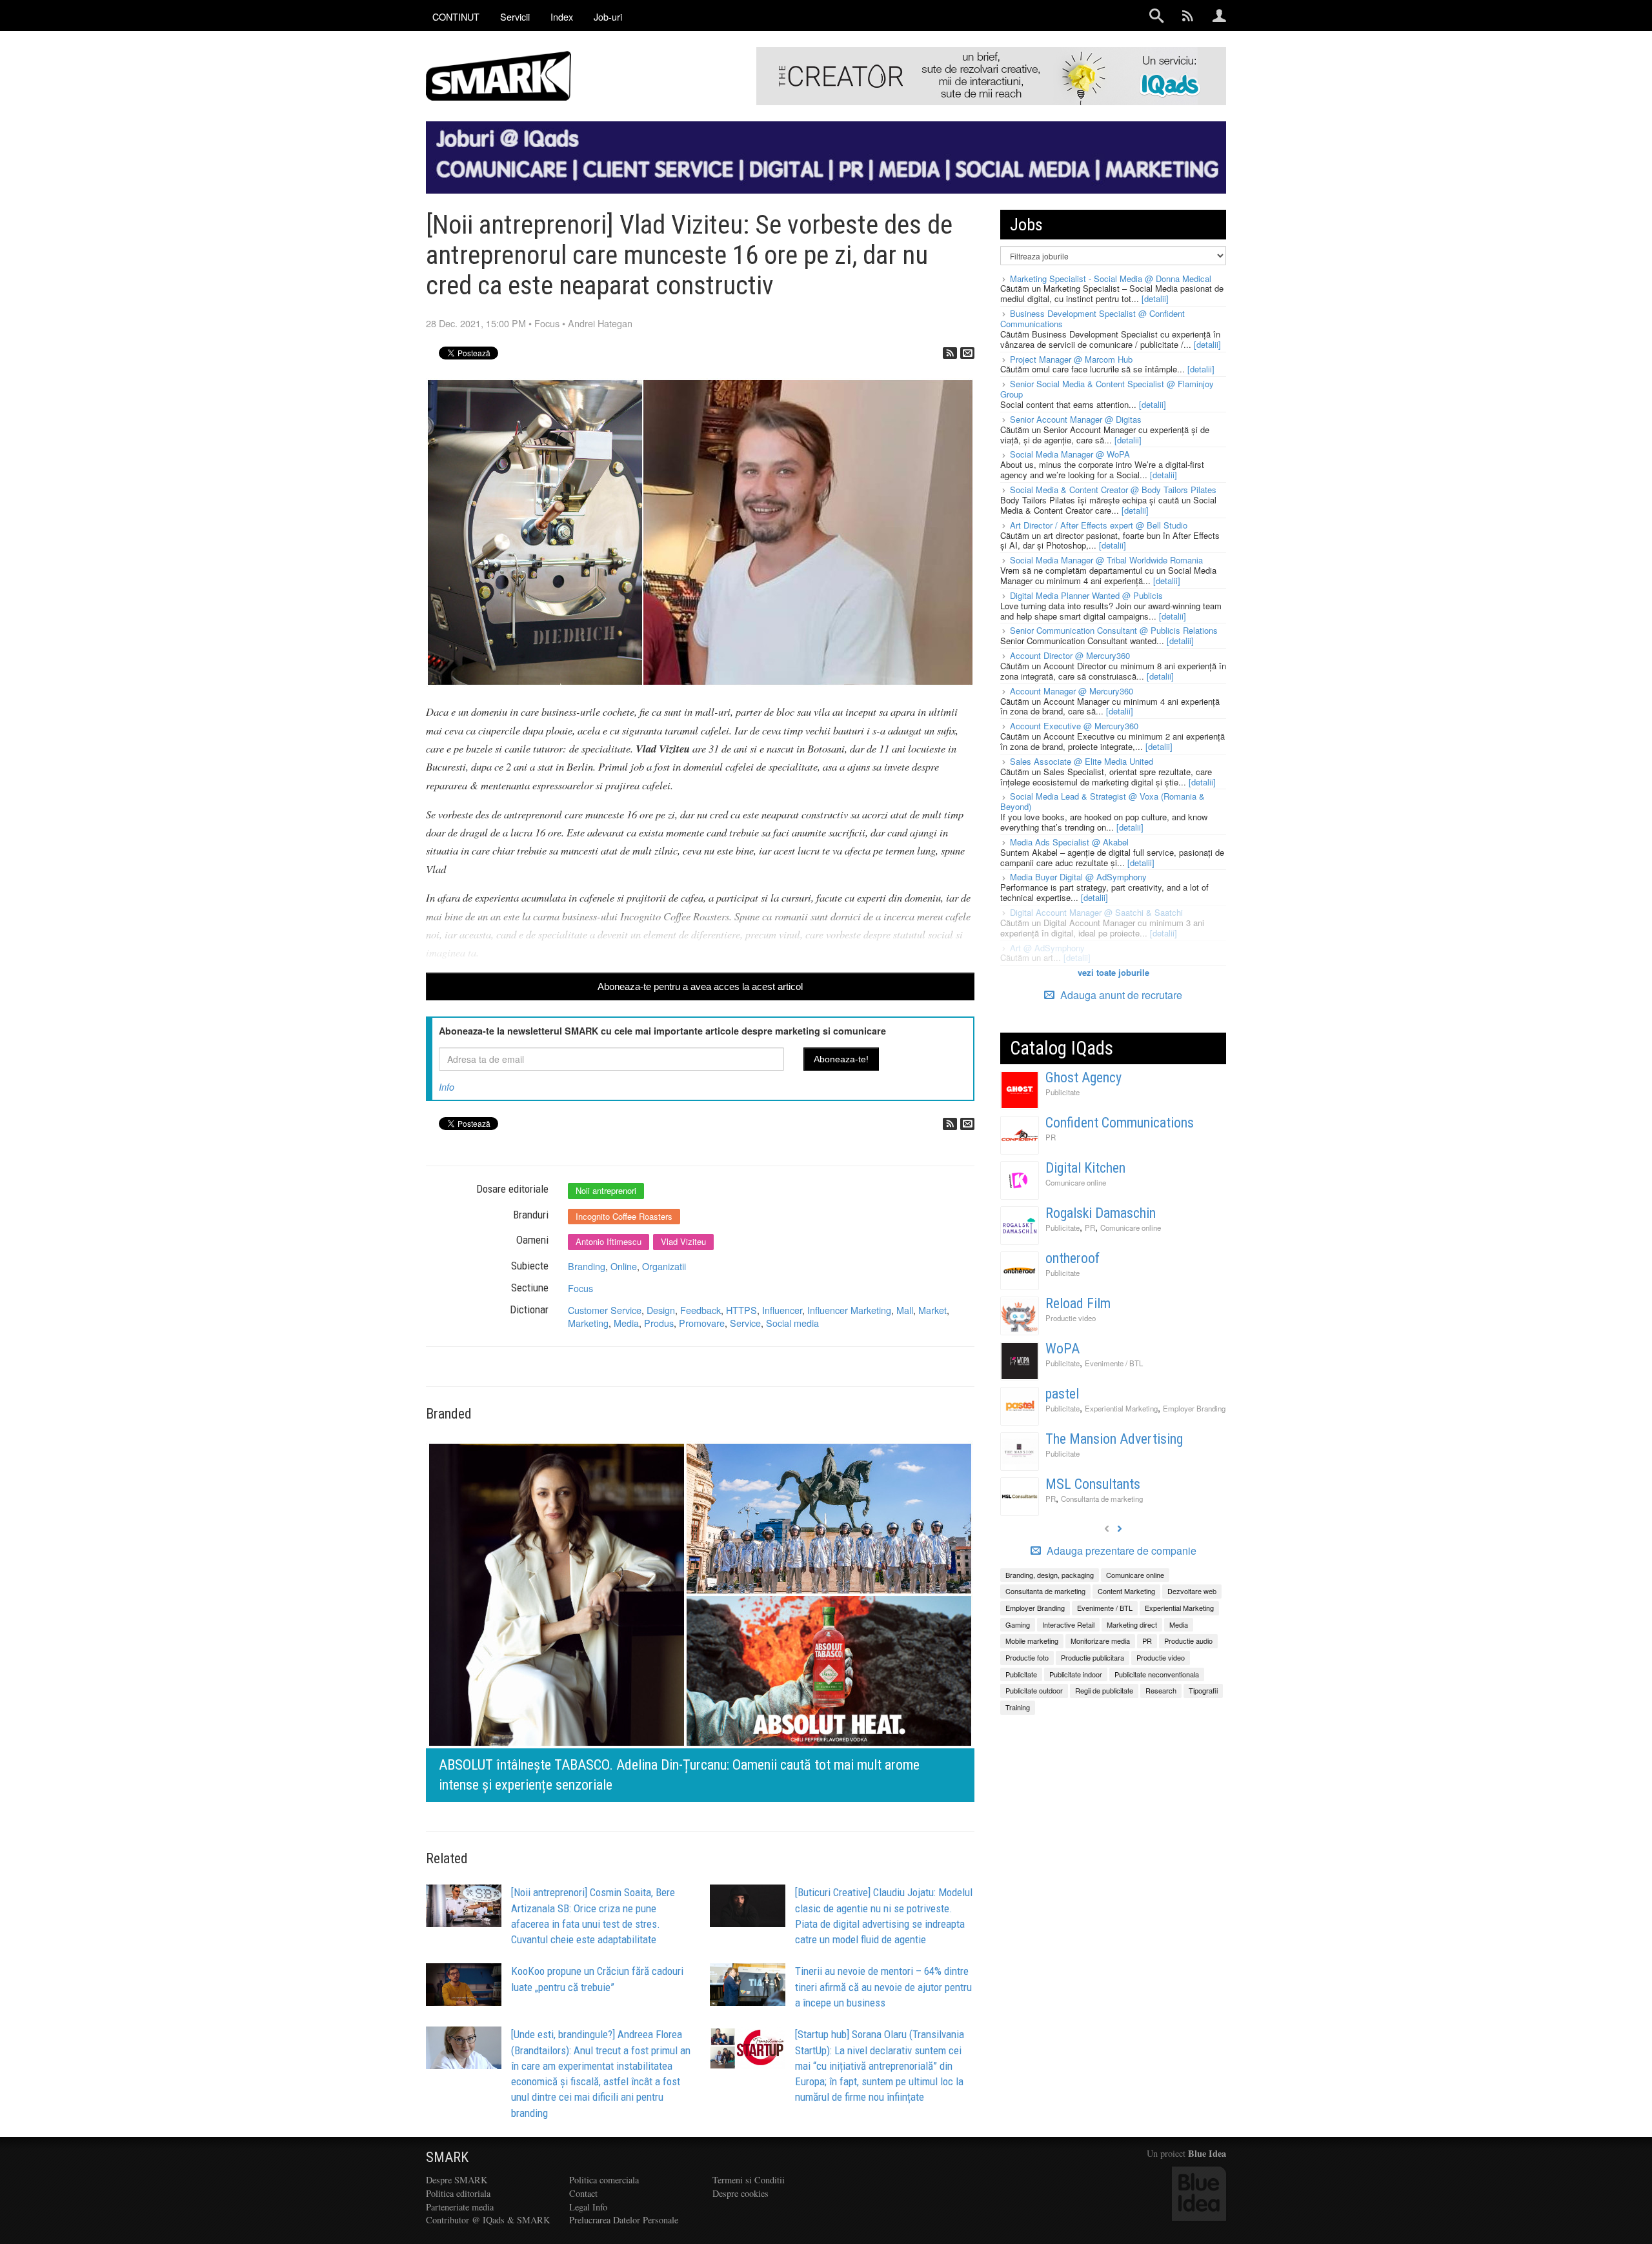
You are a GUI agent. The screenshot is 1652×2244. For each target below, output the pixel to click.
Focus (547, 323)
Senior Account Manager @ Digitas (1076, 419)
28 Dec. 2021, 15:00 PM (476, 323)
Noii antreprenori (606, 1190)
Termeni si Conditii (749, 2180)
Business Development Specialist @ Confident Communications (1093, 318)
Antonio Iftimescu (609, 1241)
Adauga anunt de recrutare (1120, 995)
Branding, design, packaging (1050, 1575)
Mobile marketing (1032, 1641)
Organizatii (664, 1266)
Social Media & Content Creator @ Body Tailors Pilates (1113, 490)
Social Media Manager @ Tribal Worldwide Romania (1106, 560)
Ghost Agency (1083, 1077)
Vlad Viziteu (683, 1241)
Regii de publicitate (1104, 1690)
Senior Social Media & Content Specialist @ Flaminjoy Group (1107, 389)
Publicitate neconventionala (1157, 1674)
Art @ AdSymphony (1047, 948)
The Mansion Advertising (1114, 1439)
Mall (905, 1310)
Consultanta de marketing (1102, 1499)
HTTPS (741, 1310)
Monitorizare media (1100, 1641)
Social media (792, 1323)
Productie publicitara (1093, 1657)
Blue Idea (1207, 2153)
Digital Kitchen (1085, 1168)
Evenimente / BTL (1114, 1363)
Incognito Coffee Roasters (624, 1216)
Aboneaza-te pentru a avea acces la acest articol (700, 986)
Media (626, 1323)
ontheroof (1073, 1258)
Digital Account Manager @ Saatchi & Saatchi (1096, 912)
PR (1051, 1137)
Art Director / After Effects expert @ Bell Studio (1099, 525)
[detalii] (1155, 298)
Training (1018, 1707)
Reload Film (1078, 1303)
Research (1161, 1690)
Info (447, 1087)
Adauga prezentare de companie (1120, 1551)
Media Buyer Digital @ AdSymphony (1078, 877)
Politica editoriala (458, 2193)
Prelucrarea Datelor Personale (624, 2220)
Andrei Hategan (600, 323)
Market (932, 1310)
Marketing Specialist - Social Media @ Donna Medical (1111, 278)
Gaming (1018, 1624)
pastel (1062, 1394)
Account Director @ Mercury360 (1070, 655)
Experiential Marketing (1121, 1408)
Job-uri (608, 16)
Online (624, 1266)
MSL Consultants (1093, 1484)
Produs (659, 1323)
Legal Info (588, 2207)
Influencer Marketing (849, 1310)
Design (661, 1310)
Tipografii (1203, 1690)
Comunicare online (1076, 1182)
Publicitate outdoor (1034, 1690)
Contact (583, 2193)
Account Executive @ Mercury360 (1074, 726)
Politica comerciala (604, 2180)
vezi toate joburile (1113, 972)
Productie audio (1188, 1641)
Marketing (588, 1323)
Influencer (782, 1310)
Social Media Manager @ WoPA (1070, 454)
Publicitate (1063, 1092)
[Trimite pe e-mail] (967, 353)
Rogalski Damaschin (1101, 1213)
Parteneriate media (460, 2207)
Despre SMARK (457, 2180)
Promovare (702, 1323)
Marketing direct (1132, 1624)
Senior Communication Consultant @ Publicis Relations (1114, 630)
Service (745, 1323)
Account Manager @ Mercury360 (1072, 691)
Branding (587, 1266)
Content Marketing (1126, 1591)
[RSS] (950, 353)
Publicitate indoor (1076, 1674)
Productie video (1071, 1318)
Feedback (700, 1310)
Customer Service (605, 1310)
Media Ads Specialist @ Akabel (1069, 842)
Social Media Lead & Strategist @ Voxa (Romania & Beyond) (1103, 801)
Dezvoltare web (1192, 1591)
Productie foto (1027, 1657)
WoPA (1063, 1349)
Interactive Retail (1068, 1624)
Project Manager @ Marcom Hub (1071, 359)
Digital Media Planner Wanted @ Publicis (1086, 595)
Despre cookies (740, 2193)
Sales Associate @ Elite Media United (1082, 761)
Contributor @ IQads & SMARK (488, 2220)
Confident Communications (1120, 1123)
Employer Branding (1194, 1408)
